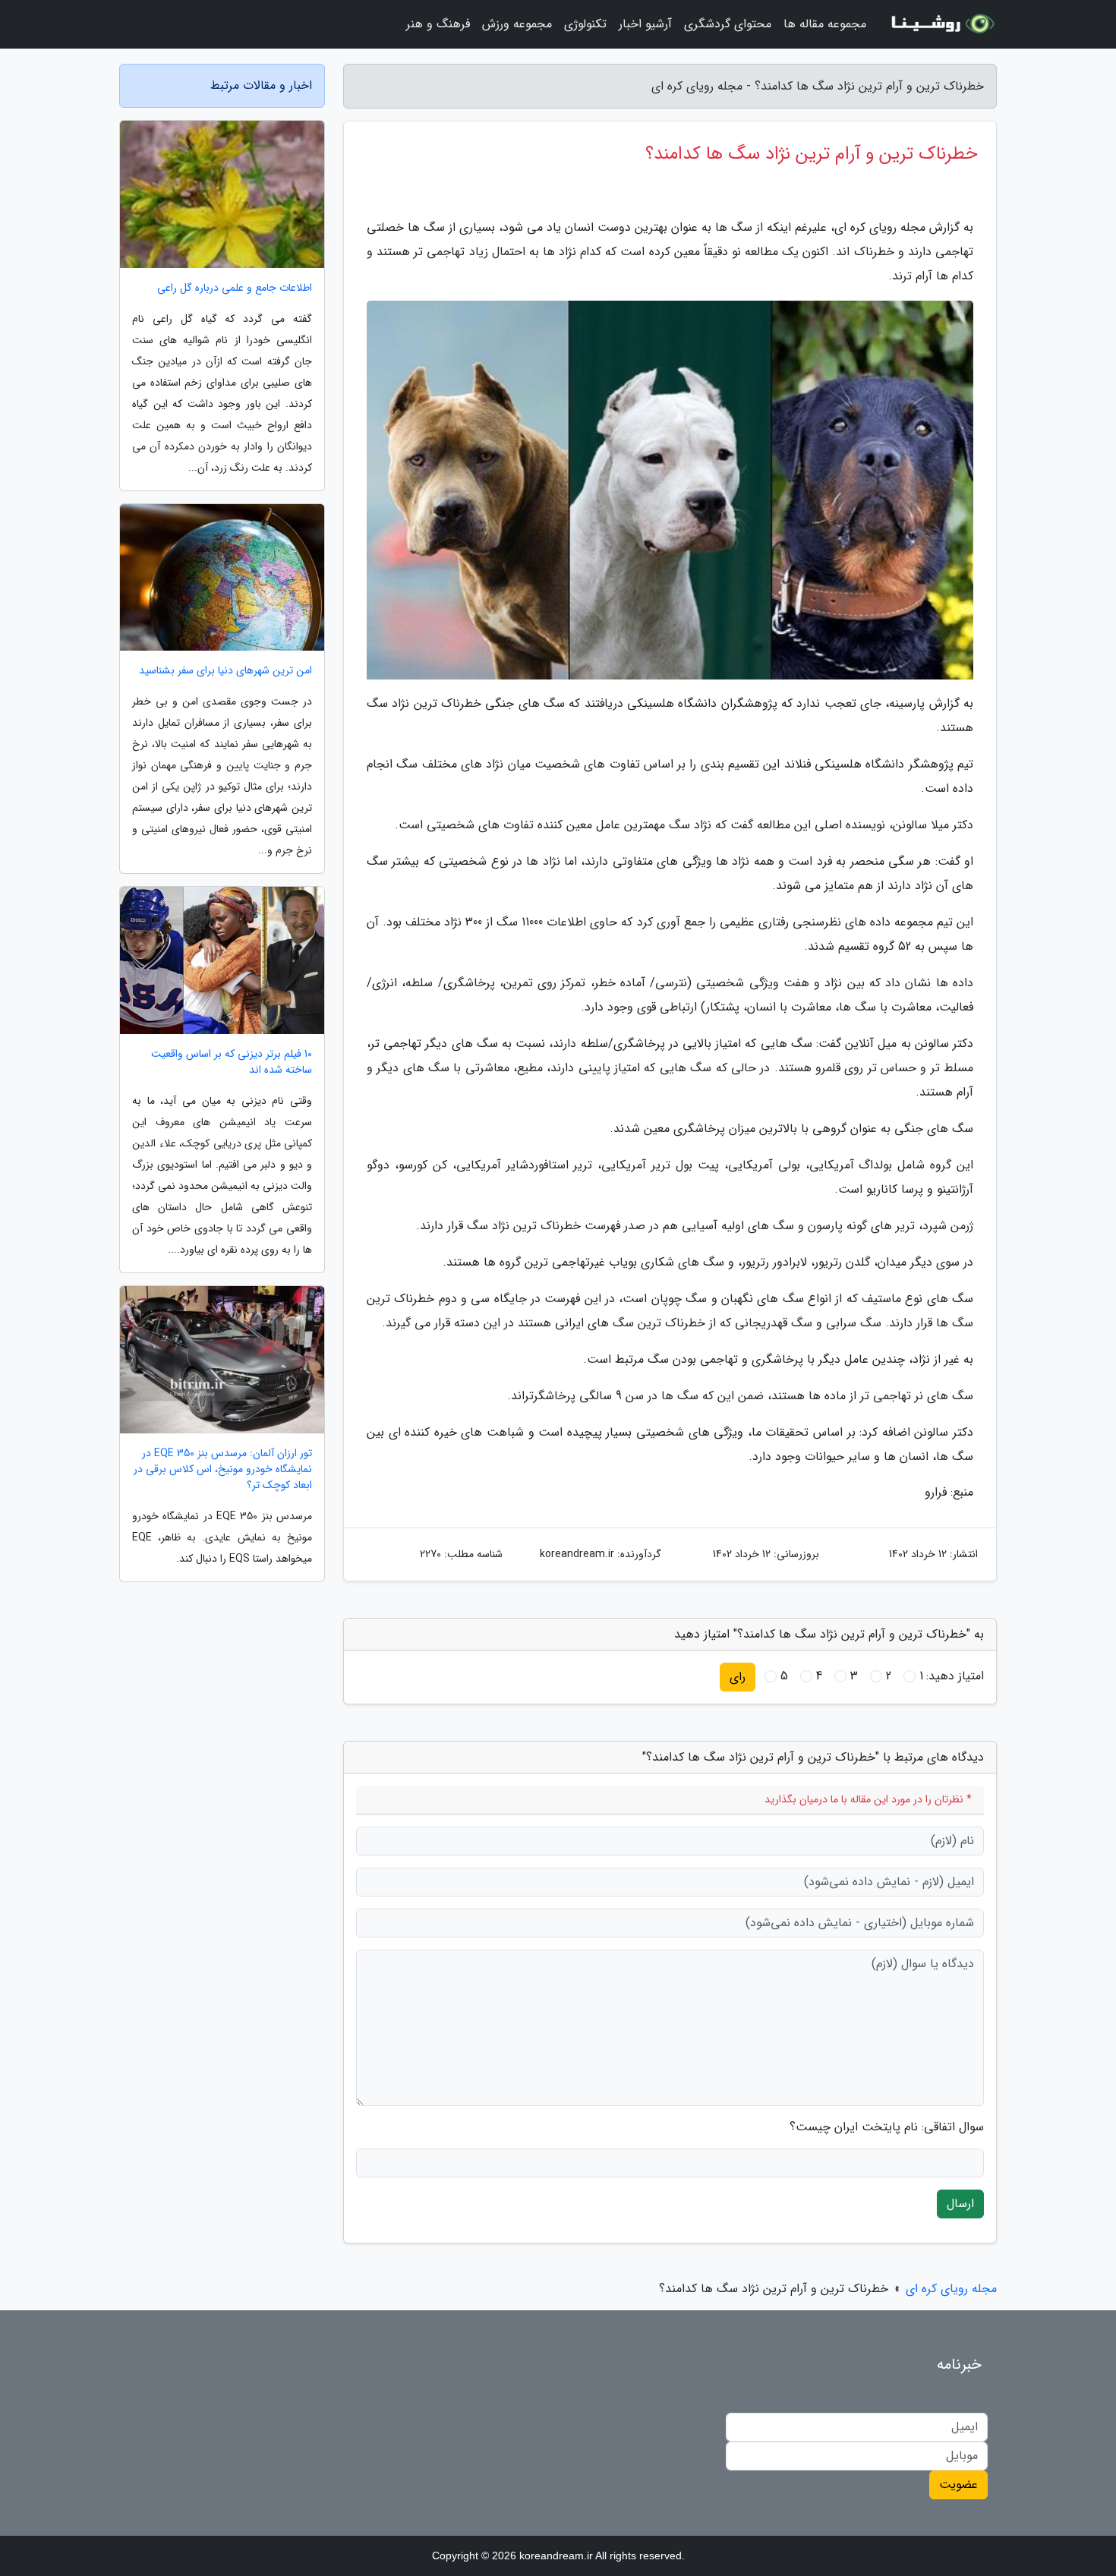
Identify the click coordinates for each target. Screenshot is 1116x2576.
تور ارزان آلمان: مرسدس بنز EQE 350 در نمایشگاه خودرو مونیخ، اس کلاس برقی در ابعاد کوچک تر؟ (223, 1469)
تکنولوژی (585, 24)
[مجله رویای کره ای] (941, 24)
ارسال (960, 2204)
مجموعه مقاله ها (825, 24)
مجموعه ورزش (517, 24)
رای (738, 1677)
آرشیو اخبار (645, 24)
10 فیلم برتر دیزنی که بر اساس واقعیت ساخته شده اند (232, 1062)
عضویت (958, 2485)
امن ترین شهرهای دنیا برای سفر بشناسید (225, 671)
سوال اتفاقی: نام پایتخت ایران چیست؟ (887, 2127)
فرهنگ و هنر (438, 24)
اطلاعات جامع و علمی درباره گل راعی (235, 288)
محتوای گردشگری (728, 24)
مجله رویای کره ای (951, 2289)
